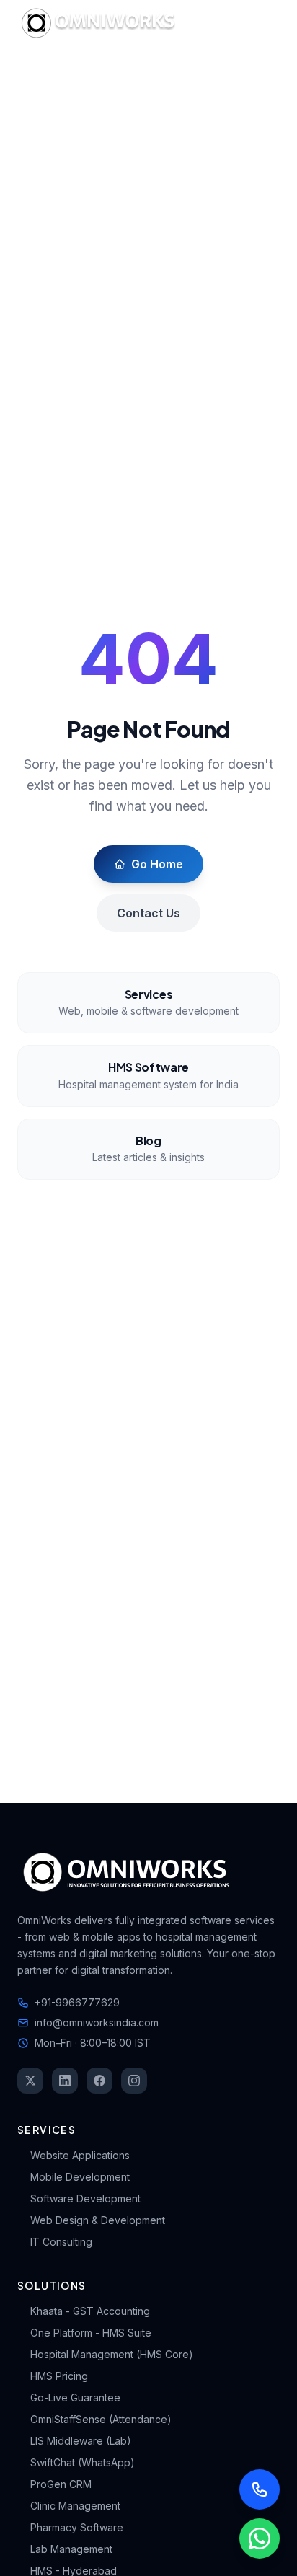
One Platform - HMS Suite (91, 2333)
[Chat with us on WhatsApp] (260, 2538)
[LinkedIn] (65, 2081)
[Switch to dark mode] (228, 23)
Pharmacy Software (77, 2527)
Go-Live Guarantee (75, 2398)
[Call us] (260, 2489)
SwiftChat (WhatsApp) (83, 2462)
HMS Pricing (59, 2376)
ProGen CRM (61, 2484)
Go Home (157, 864)
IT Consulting (61, 2242)
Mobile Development (80, 2177)
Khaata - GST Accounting (90, 2311)
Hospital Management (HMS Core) (112, 2354)
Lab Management (71, 2549)
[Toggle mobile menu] (265, 23)
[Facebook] (99, 2081)
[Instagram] (134, 2081)
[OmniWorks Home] (101, 23)
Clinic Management (75, 2506)
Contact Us (148, 913)
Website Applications (80, 2155)
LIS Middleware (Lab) (81, 2441)
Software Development (85, 2198)
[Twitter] (30, 2081)
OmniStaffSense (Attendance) (101, 2419)
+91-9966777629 (77, 2002)
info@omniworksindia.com (97, 2023)
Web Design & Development (98, 2220)
